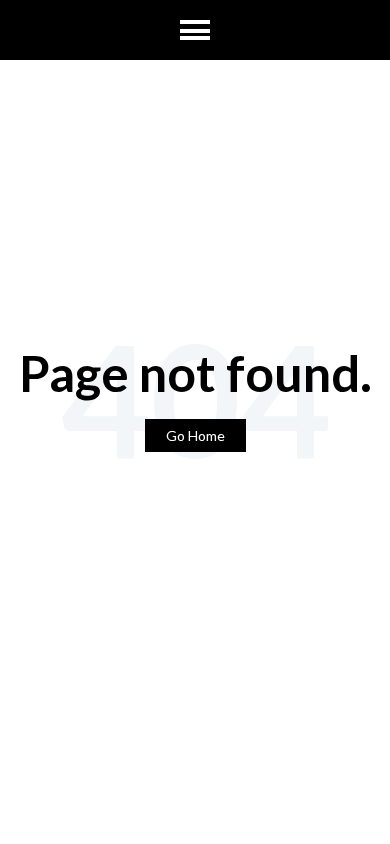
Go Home (195, 435)
